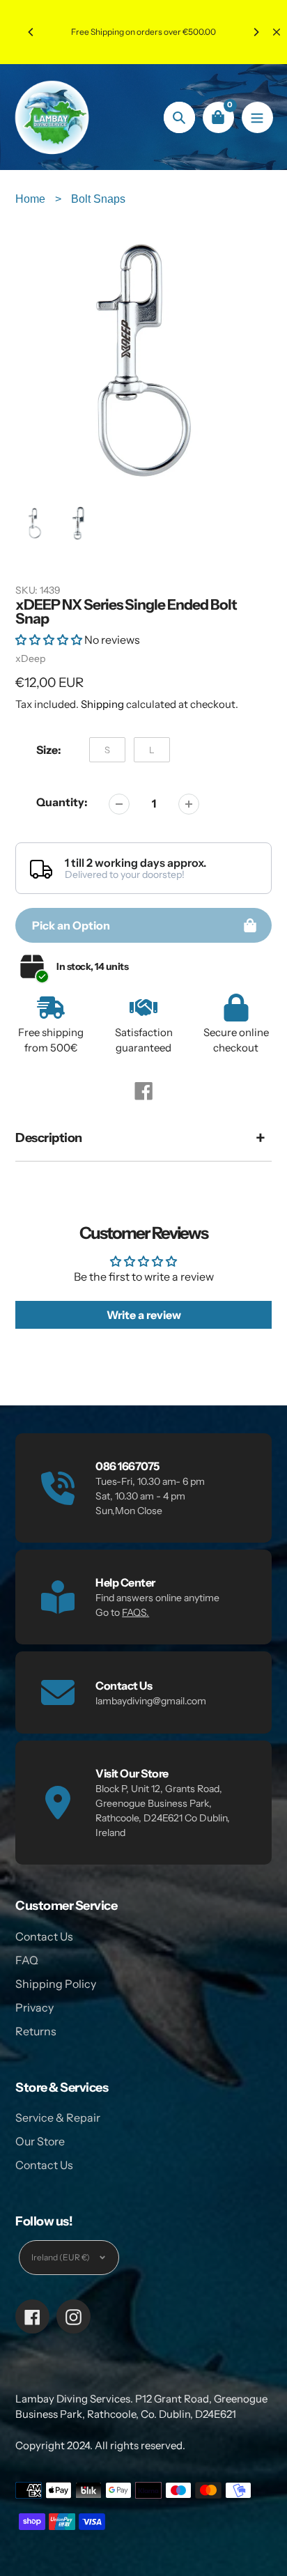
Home (32, 199)
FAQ (27, 1960)
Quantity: (62, 802)
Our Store (40, 2141)
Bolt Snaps (98, 199)
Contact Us (44, 1936)
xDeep (30, 658)
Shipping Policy (56, 1984)
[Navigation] (257, 117)
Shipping (102, 704)
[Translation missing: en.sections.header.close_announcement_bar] (277, 32)
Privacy (34, 2007)
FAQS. (135, 1612)
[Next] (256, 32)
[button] (50, 640)
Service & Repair (58, 2118)
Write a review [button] (144, 1315)
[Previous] (31, 32)
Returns (36, 2031)
